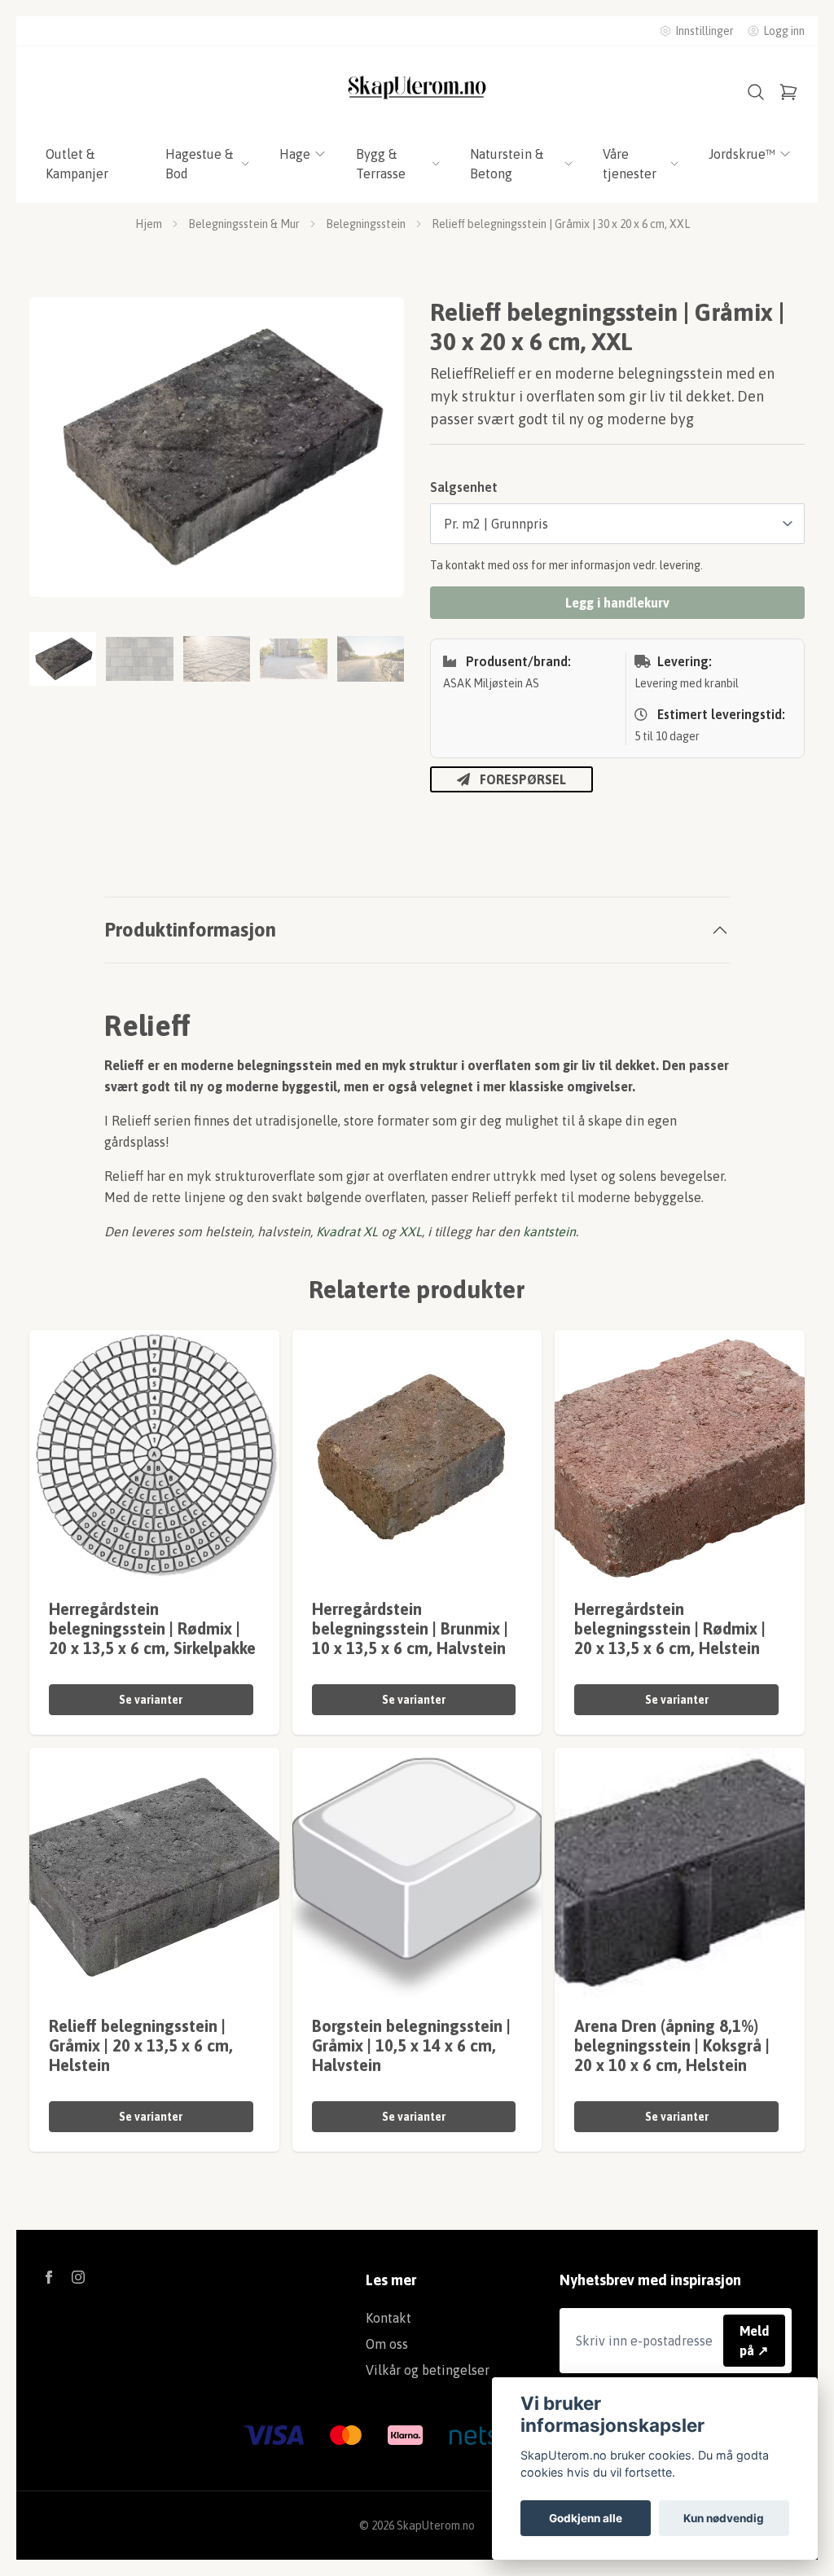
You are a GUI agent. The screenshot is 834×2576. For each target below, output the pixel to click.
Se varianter (151, 1700)
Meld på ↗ (754, 2341)
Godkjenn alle (586, 2518)
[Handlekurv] (788, 92)
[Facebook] (49, 2277)
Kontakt (388, 2318)
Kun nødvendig (724, 2518)
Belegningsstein (366, 224)
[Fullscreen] (217, 447)
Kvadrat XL (347, 1231)
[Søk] (756, 92)
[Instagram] (78, 2277)
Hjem (149, 224)
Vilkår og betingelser (428, 2370)
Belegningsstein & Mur (244, 224)
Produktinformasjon (190, 930)
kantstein (549, 1231)
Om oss (387, 2344)
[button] (376, 454)
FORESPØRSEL (523, 779)
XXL (410, 1231)
